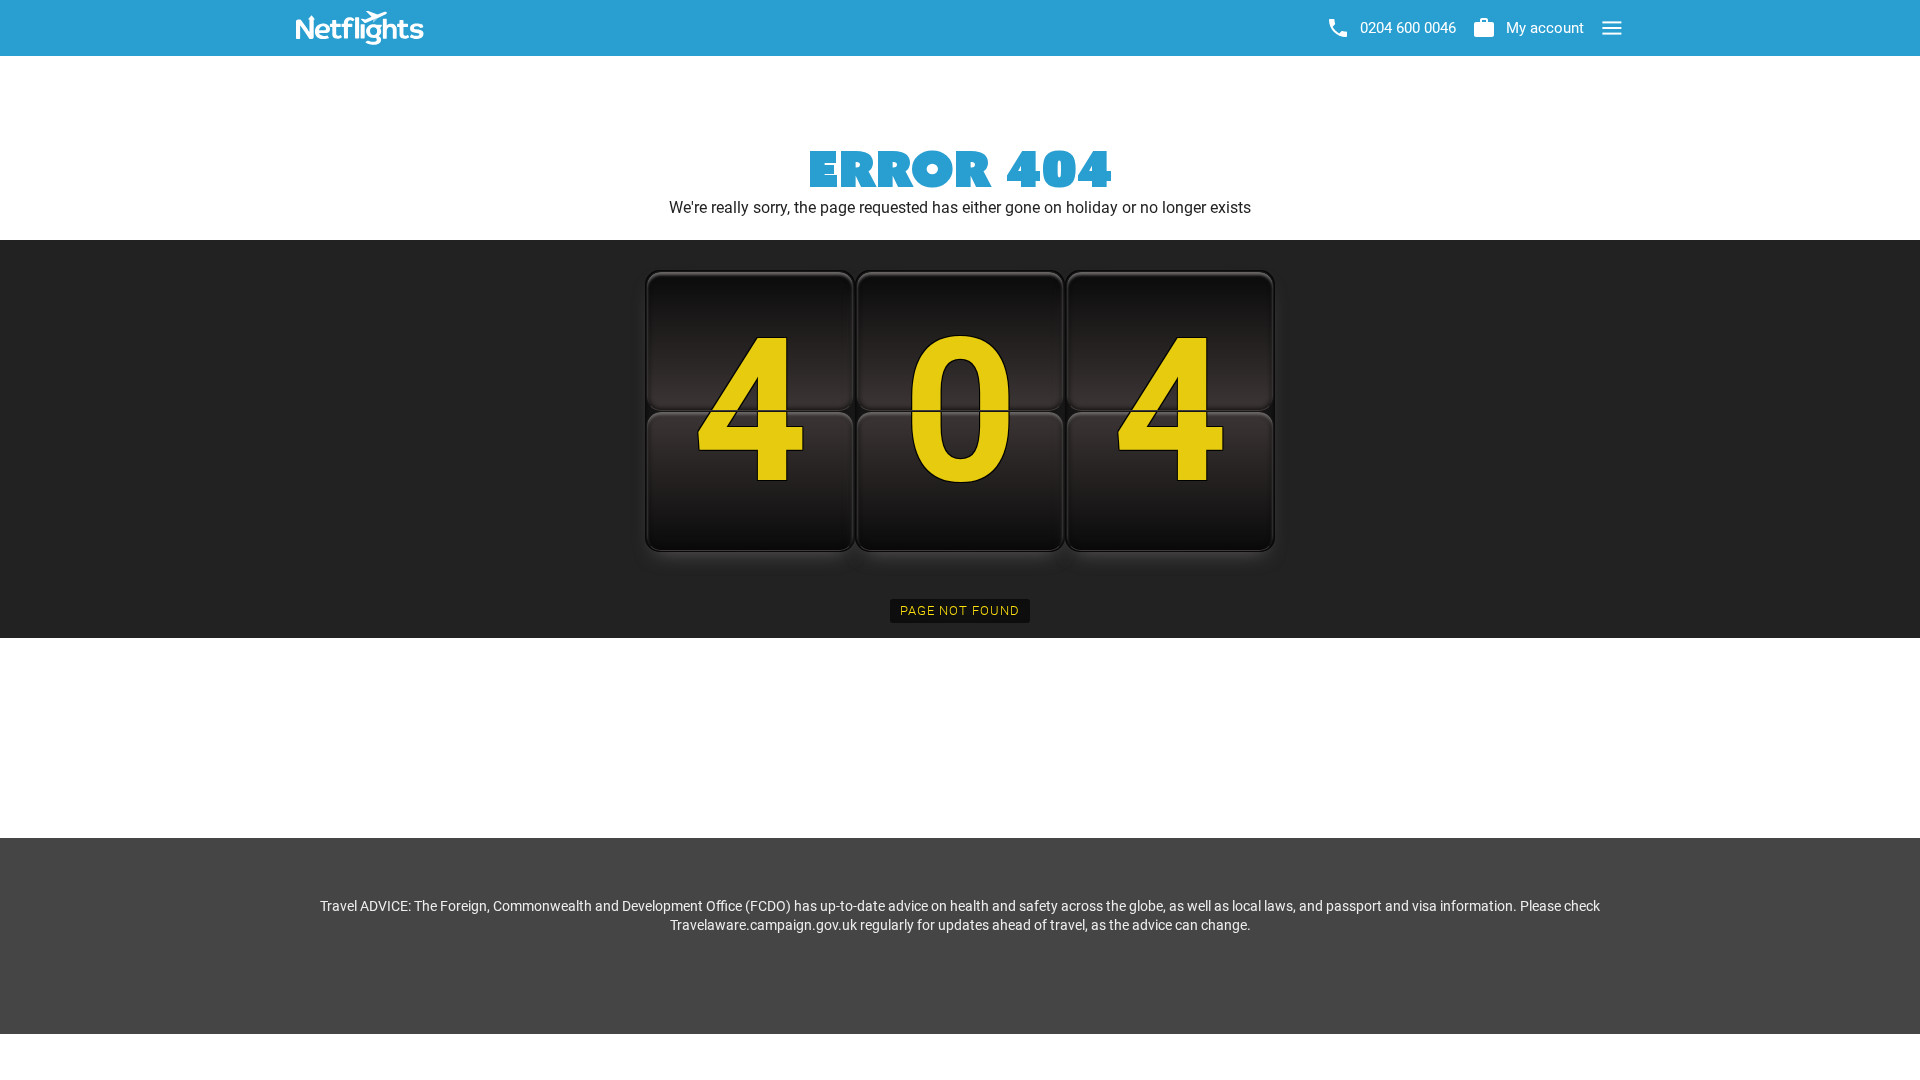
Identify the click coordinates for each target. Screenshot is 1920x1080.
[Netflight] (360, 28)
